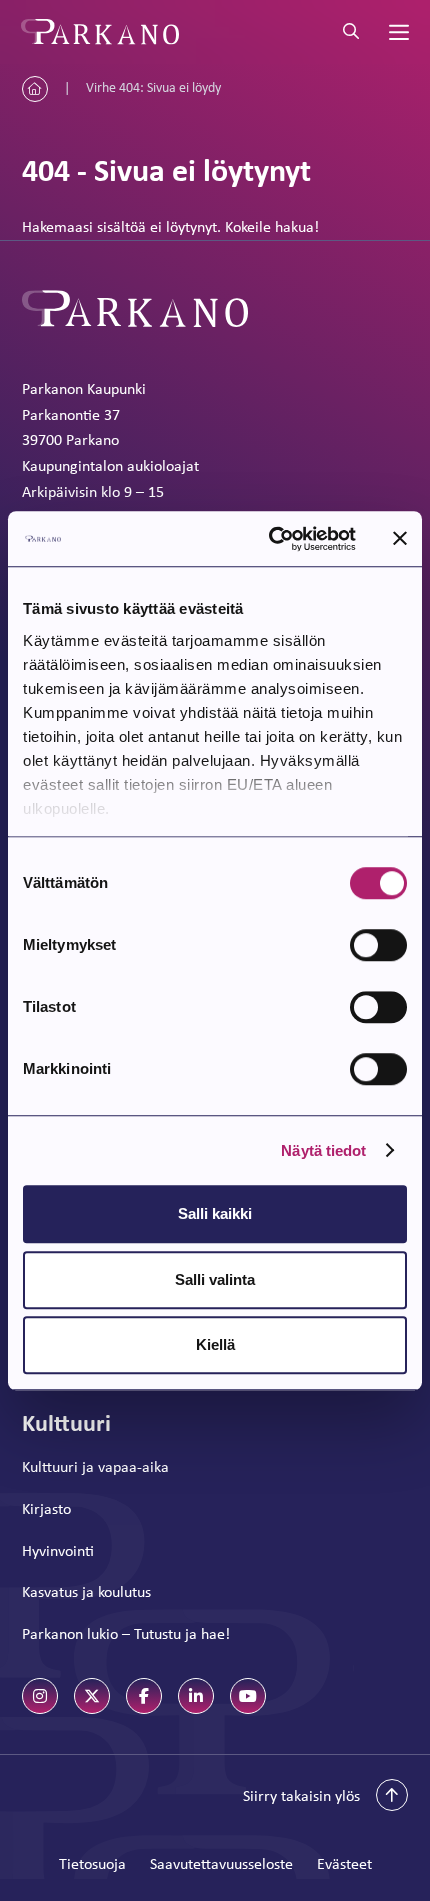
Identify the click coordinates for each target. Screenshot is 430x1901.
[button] (325, 1795)
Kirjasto (46, 1508)
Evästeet (344, 1863)
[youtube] (248, 1696)
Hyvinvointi (58, 1550)
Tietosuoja (92, 1863)
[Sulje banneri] (400, 539)
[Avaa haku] (351, 32)
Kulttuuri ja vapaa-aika (95, 1466)
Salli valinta (215, 1279)
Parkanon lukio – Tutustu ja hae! (126, 1633)
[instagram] (40, 1696)
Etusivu (35, 89)
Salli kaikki (215, 1213)
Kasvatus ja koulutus (86, 1591)
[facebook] (144, 1696)
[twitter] (92, 1696)
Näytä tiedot (323, 1150)
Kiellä (215, 1344)
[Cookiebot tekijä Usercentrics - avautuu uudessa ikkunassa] (270, 539)
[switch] (378, 945)
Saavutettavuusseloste (221, 1863)
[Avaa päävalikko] (397, 32)
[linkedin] (196, 1696)
